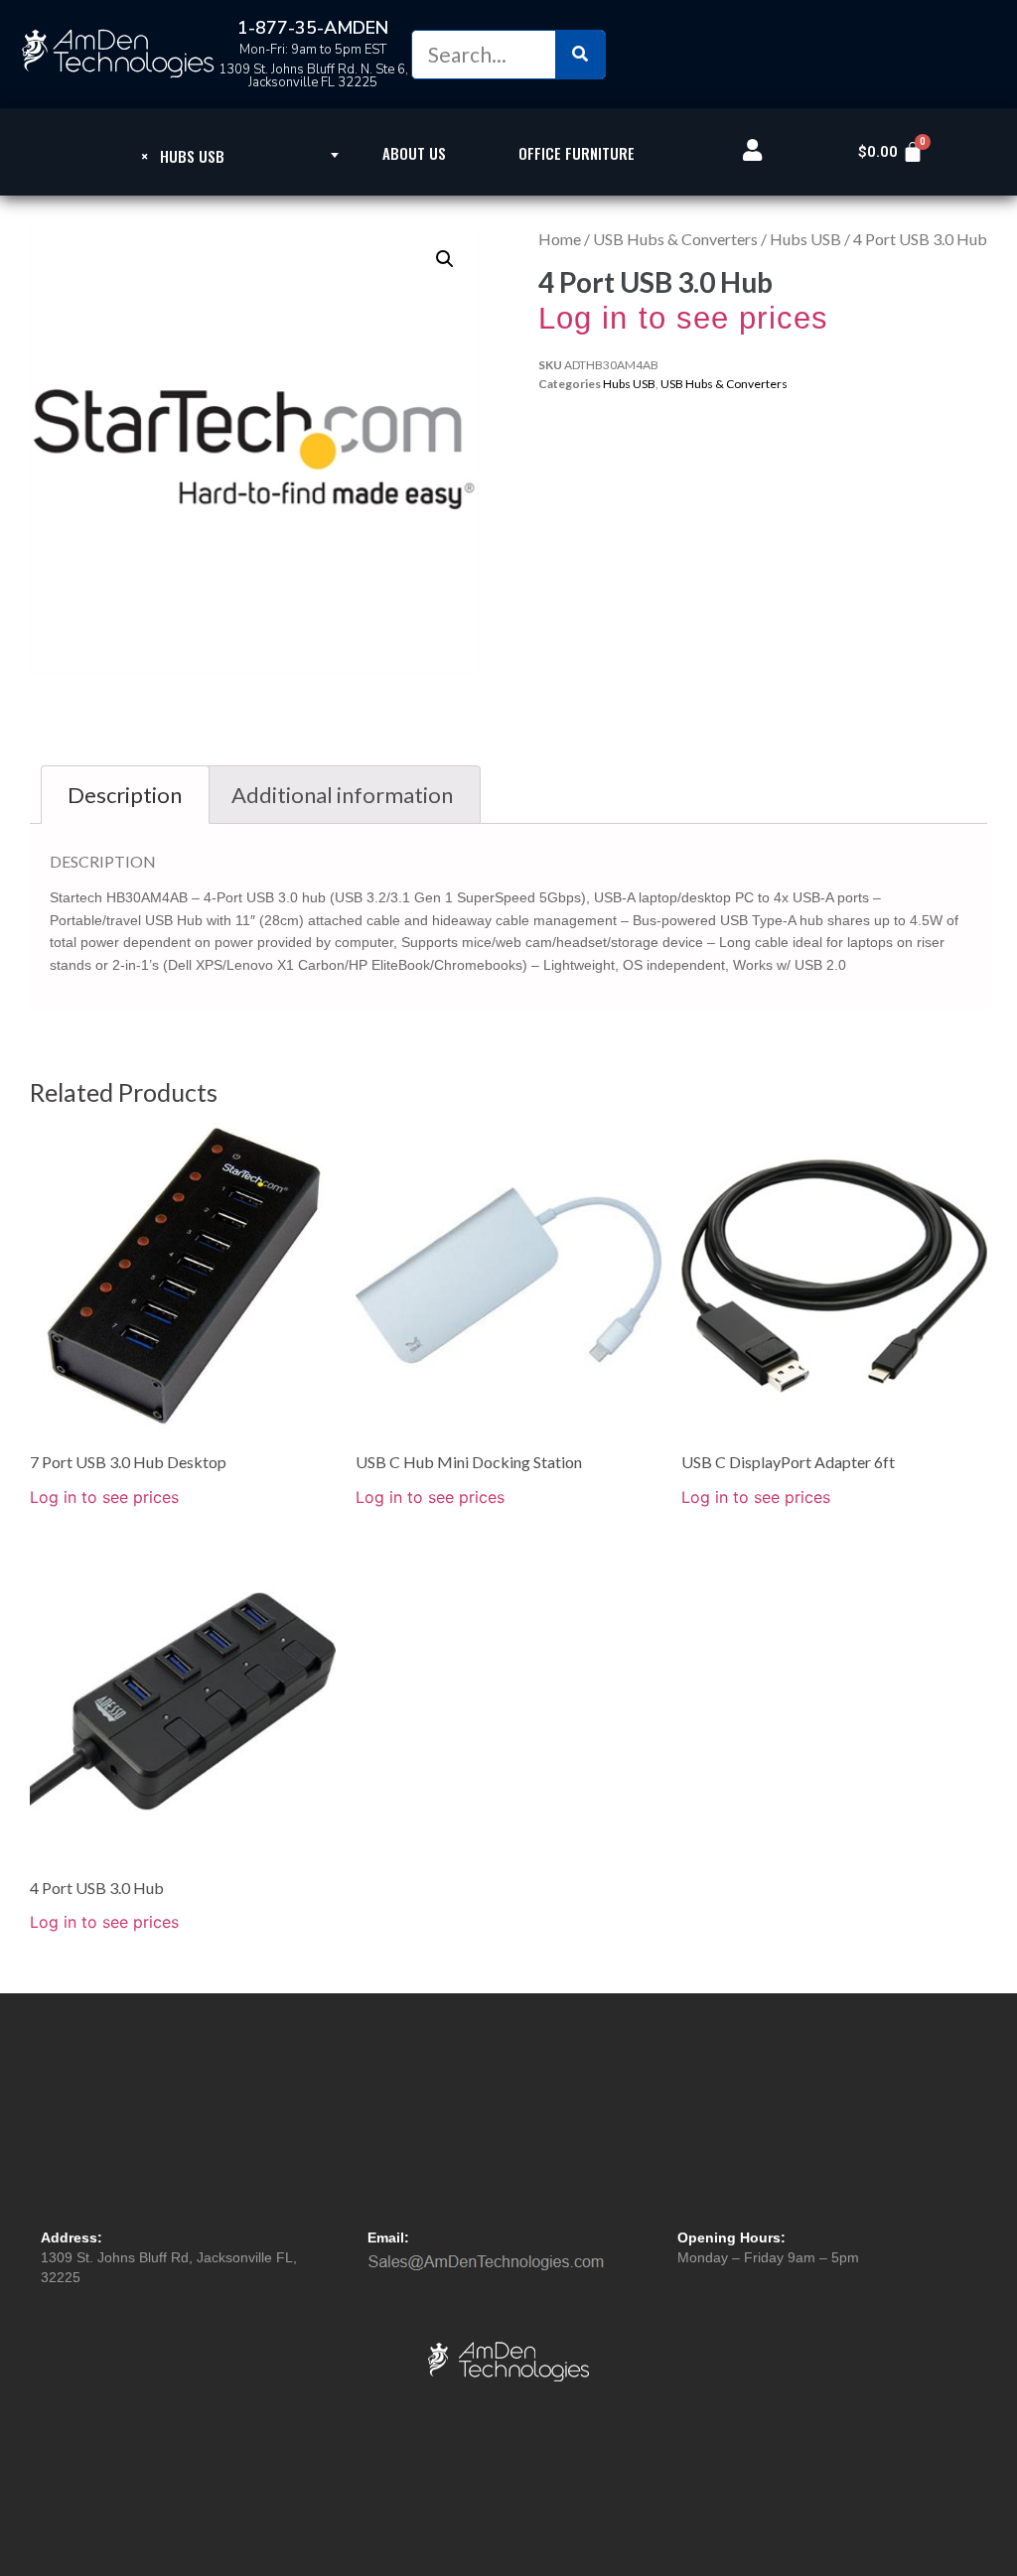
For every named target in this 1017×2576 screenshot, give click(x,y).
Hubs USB (805, 239)
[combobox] (183, 155)
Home (560, 239)
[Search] (580, 55)
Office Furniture (577, 153)
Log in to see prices (683, 318)
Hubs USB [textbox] (183, 156)
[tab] (125, 795)
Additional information (342, 795)
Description (125, 795)
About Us (414, 153)
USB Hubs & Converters (675, 239)
